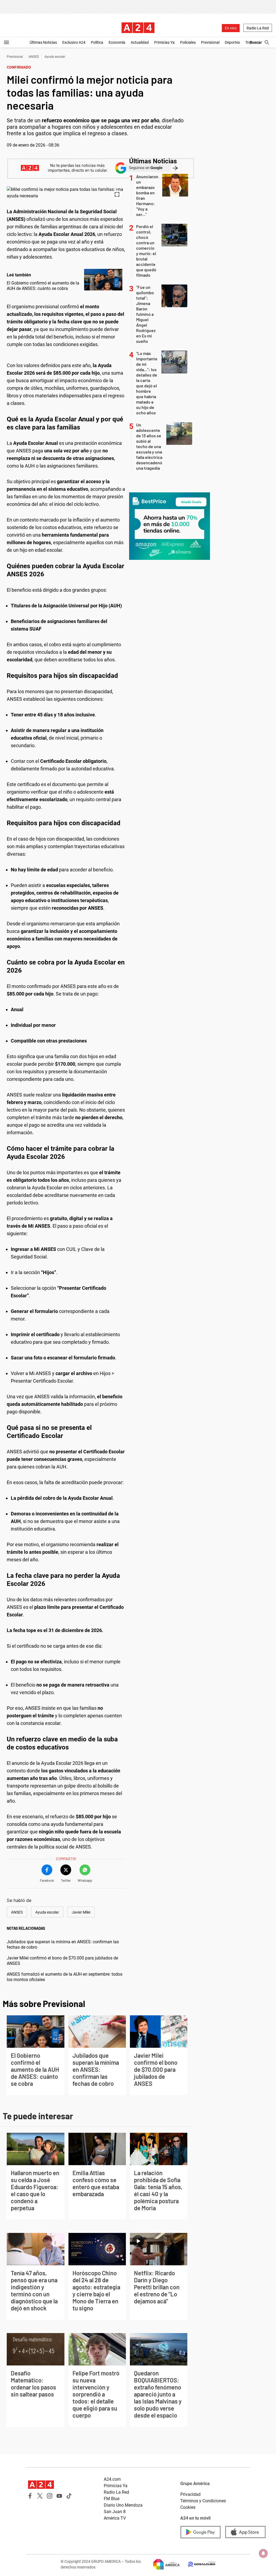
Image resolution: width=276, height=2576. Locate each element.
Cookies (188, 2507)
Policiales (188, 42)
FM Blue (112, 2499)
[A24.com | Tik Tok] (69, 2496)
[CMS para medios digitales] (198, 2564)
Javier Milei (81, 1912)
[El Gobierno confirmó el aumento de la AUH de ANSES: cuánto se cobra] (103, 280)
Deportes (232, 42)
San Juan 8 (115, 2512)
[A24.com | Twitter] (40, 2496)
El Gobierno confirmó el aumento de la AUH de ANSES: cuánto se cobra (43, 286)
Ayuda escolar (55, 57)
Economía (117, 42)
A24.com (112, 2479)
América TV (115, 2518)
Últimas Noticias (43, 42)
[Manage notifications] (263, 2553)
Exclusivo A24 (74, 42)
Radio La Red (258, 28)
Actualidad (140, 42)
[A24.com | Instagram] (50, 2496)
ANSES (34, 57)
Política (97, 42)
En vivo (231, 28)
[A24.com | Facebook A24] (30, 2496)
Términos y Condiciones (203, 2501)
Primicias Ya (164, 42)
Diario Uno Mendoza (123, 2505)
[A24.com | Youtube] (59, 2496)
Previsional (210, 42)
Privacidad (190, 2494)
